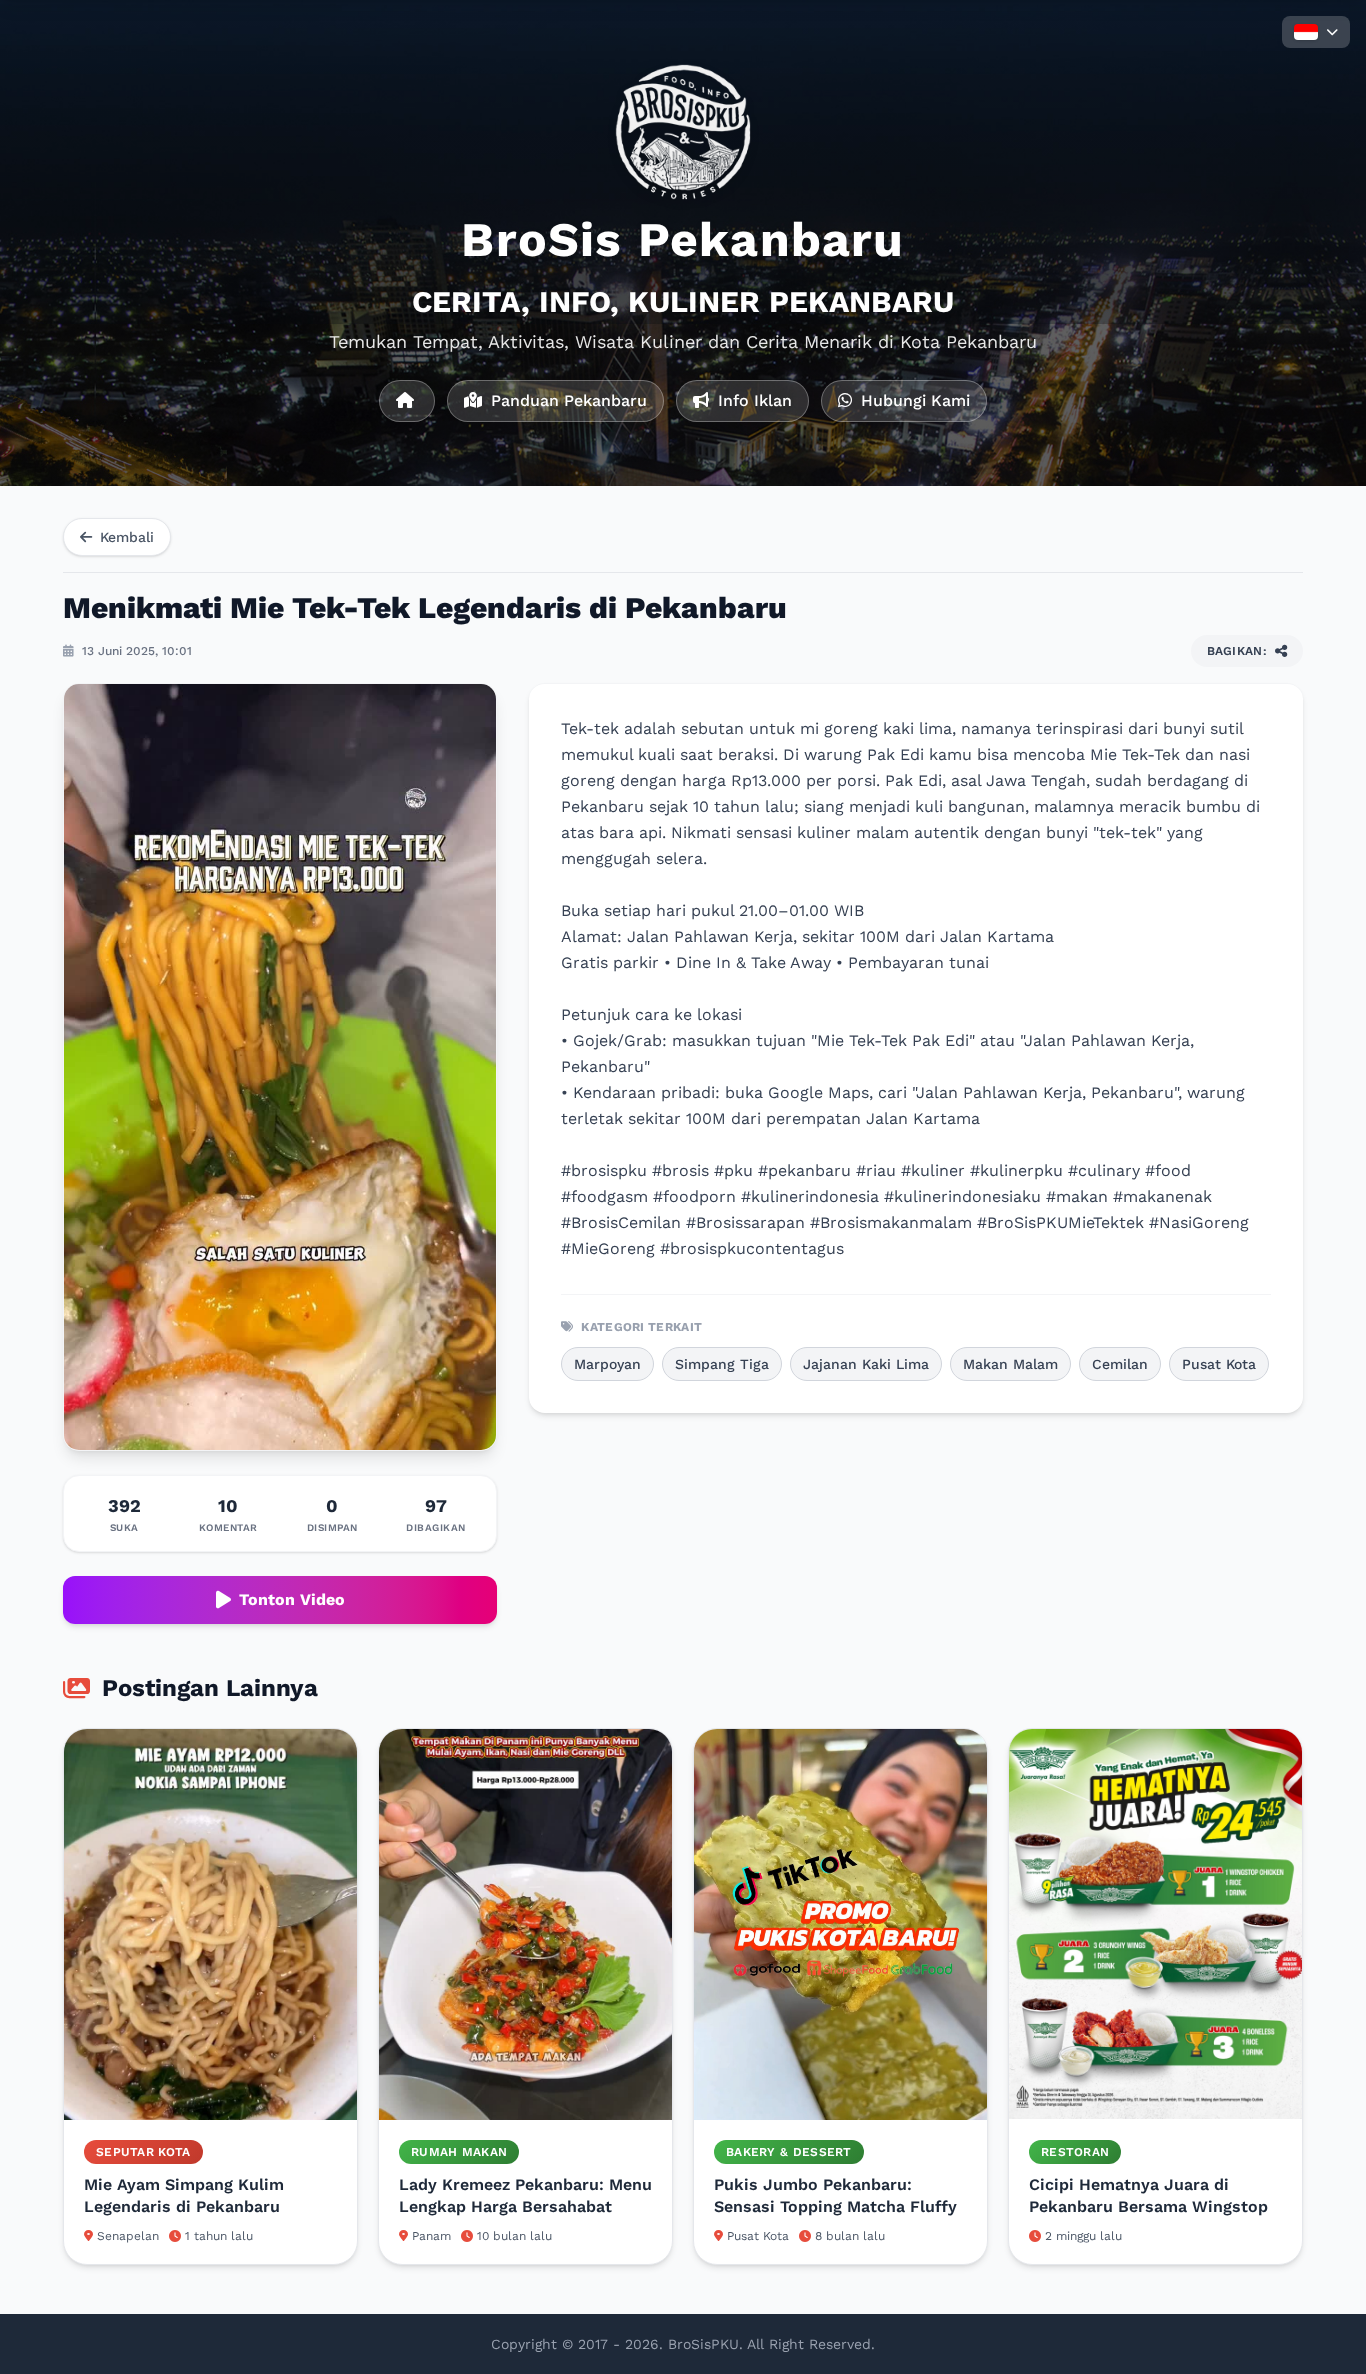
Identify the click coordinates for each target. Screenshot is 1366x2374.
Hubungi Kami (913, 400)
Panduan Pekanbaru (566, 400)
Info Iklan (752, 400)
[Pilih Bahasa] (1316, 32)
